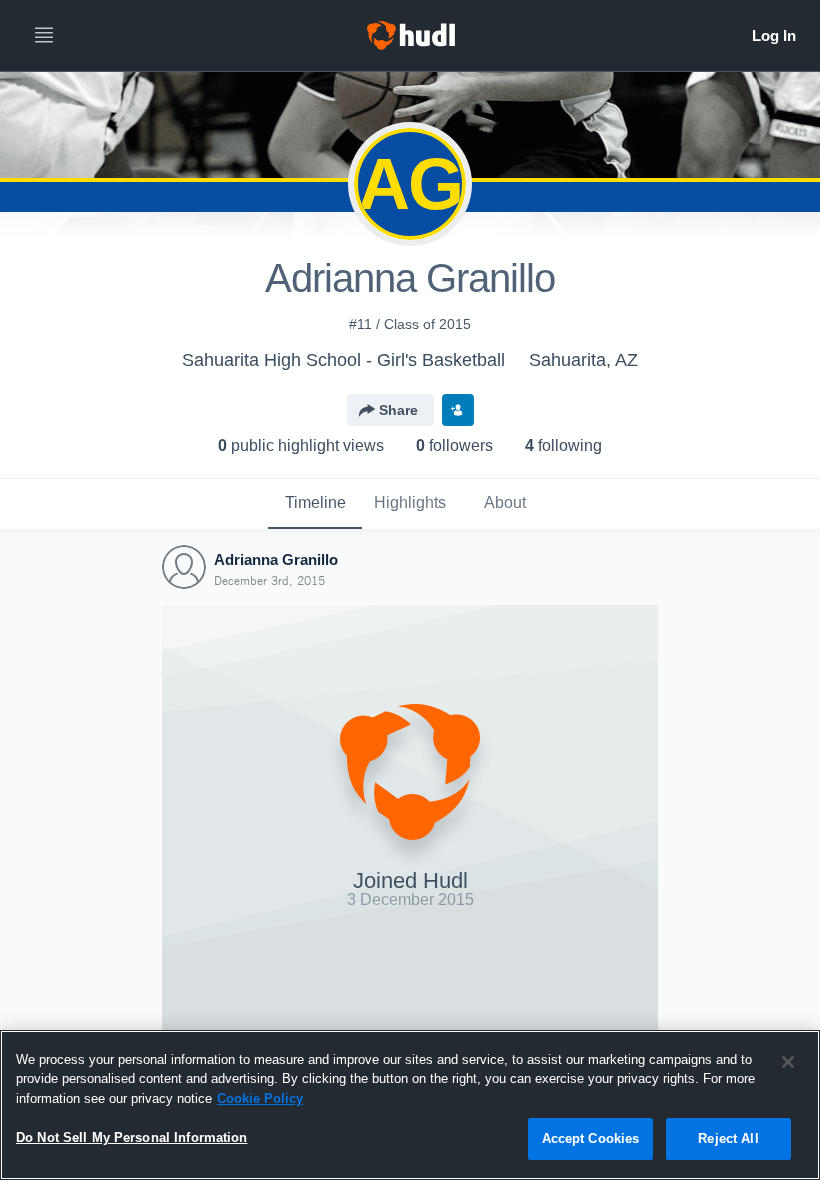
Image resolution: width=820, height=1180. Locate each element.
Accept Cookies (591, 1138)
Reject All (728, 1138)
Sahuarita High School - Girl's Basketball (343, 360)
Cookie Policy (260, 1098)
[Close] (788, 1062)
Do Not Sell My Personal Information (132, 1137)
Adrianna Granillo (276, 559)
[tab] (315, 504)
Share (398, 410)
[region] (410, 1105)
